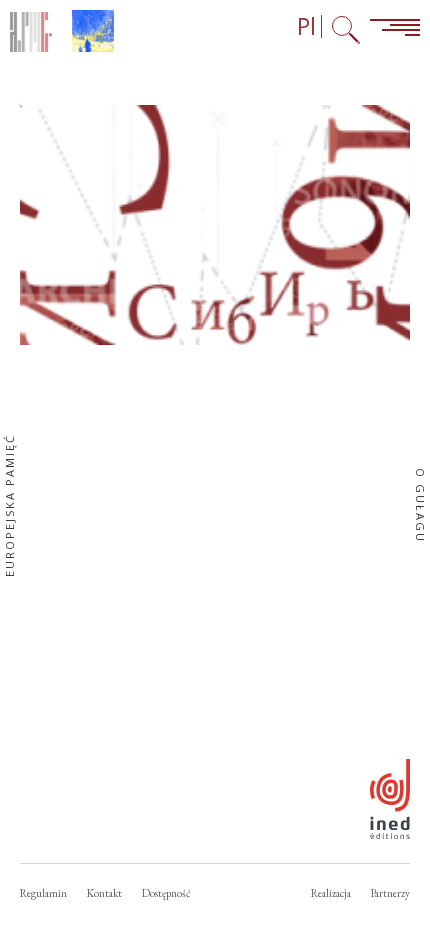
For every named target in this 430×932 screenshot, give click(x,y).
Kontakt (104, 893)
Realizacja (331, 893)
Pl (306, 26)
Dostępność (166, 893)
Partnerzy (390, 893)
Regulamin (43, 893)
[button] (215, 225)
